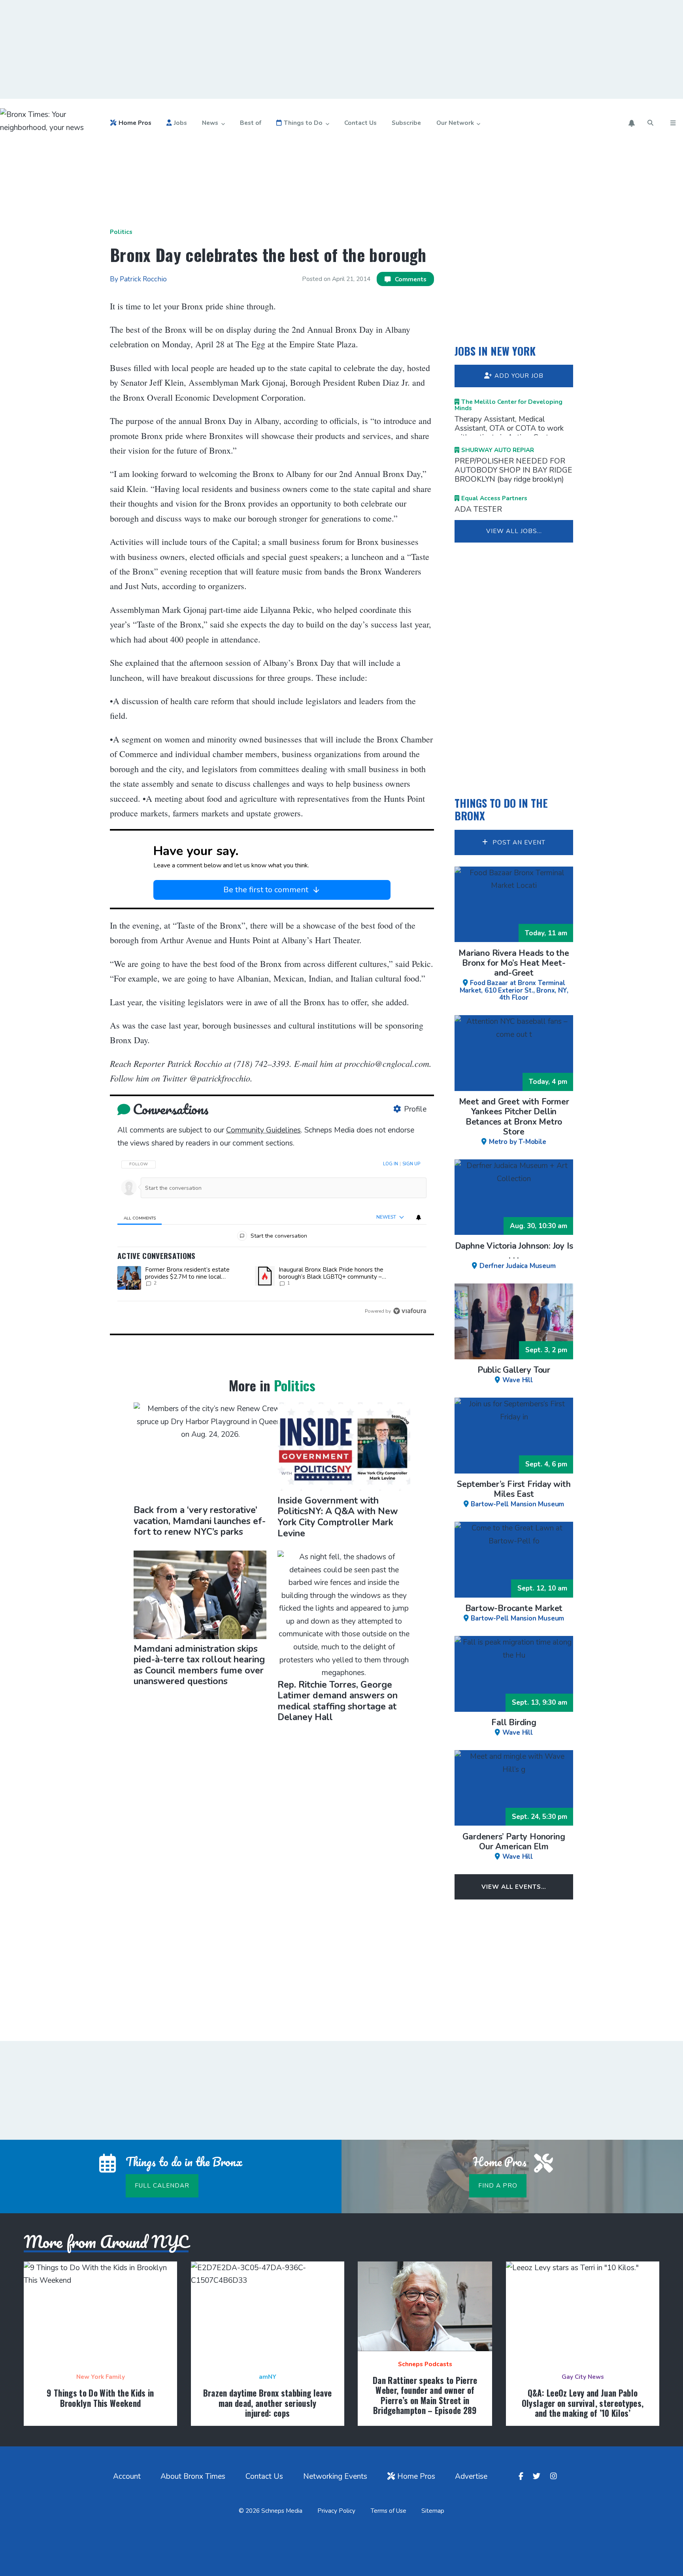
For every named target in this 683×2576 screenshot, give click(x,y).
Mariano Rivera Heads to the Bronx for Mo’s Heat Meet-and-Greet (514, 974)
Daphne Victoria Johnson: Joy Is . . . (514, 1255)
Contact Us (360, 123)
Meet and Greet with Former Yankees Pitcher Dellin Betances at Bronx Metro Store (514, 1121)
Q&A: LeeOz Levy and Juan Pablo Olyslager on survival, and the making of (583, 2403)
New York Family (101, 2377)
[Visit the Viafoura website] (410, 1311)
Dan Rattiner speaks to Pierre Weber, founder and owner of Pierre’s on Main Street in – (425, 2395)
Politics (121, 232)
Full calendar (162, 2186)
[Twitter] (538, 2477)
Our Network (455, 123)
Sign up (411, 1164)
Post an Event (518, 842)
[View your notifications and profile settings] (632, 123)
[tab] (140, 1218)
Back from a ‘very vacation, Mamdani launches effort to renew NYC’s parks (200, 1521)
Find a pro (498, 2186)
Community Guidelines (263, 1130)
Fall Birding (514, 1726)
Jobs (180, 123)
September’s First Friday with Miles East (514, 1493)
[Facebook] (522, 2477)
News (210, 123)
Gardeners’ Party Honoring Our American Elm (514, 1846)
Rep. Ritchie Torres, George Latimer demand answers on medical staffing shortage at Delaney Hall (338, 1701)
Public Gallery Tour (514, 1374)
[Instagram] (555, 2477)
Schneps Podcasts (425, 2364)
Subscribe (406, 123)
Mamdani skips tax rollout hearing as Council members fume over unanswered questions (199, 1665)
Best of (251, 123)
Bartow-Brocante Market (515, 1613)
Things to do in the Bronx (501, 809)
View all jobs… (514, 531)
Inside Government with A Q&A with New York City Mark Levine (338, 1517)
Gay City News (583, 2377)
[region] (272, 1235)
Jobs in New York (495, 351)
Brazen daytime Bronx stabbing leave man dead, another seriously (268, 2403)
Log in (391, 1164)
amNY (268, 2377)
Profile (415, 1109)
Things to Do (303, 123)
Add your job (519, 376)
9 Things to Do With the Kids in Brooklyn (100, 2398)
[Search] (651, 123)
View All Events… (514, 1887)
